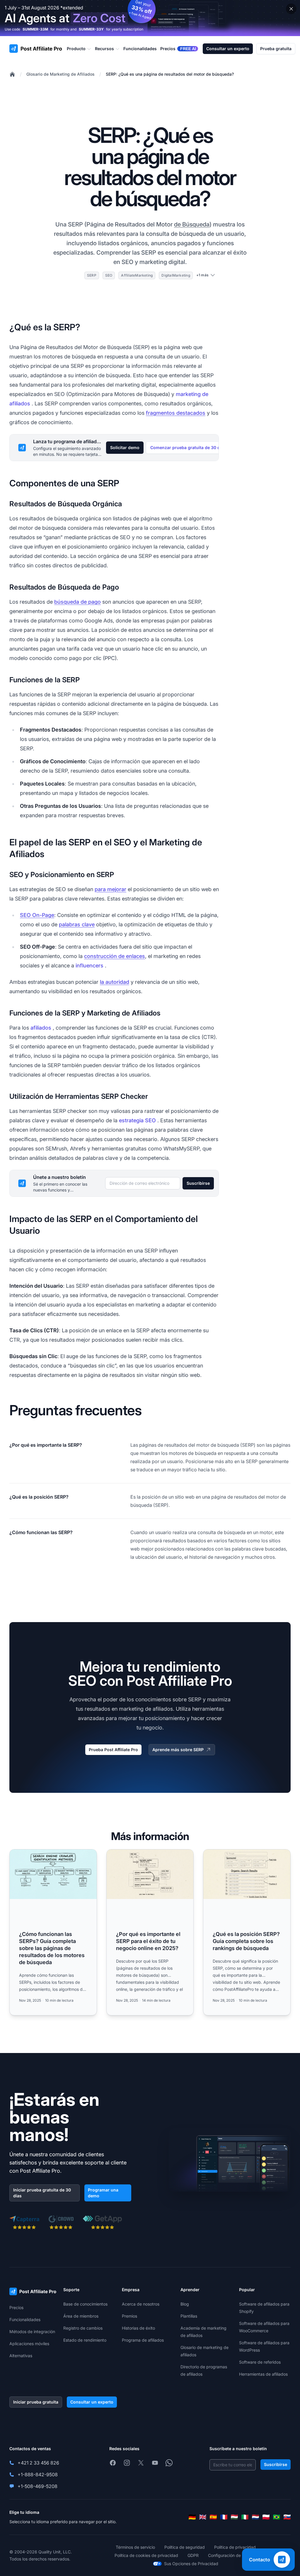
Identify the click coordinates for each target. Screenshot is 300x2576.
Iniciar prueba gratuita (36, 2402)
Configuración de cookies (232, 2555)
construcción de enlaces (115, 956)
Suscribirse (198, 1183)
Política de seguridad (185, 2547)
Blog (185, 2304)
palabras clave (77, 924)
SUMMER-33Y (91, 29)
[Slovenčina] (287, 2517)
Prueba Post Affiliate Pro (113, 1750)
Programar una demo (103, 2193)
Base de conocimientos (85, 2304)
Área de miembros (81, 2316)
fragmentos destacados (176, 413)
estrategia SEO (137, 1120)
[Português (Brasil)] (277, 2517)
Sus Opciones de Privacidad (191, 2564)
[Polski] (266, 2517)
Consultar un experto (228, 49)
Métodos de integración (32, 2332)
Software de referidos (260, 2362)
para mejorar (110, 889)
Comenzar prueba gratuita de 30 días (188, 447)
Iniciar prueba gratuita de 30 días (42, 2193)
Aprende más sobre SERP (178, 1750)
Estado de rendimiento (85, 2340)
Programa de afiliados (143, 2340)
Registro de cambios (83, 2328)
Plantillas (189, 2316)
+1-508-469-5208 (37, 2486)
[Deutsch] (192, 2517)
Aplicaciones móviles (29, 2344)
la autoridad (115, 982)
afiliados (41, 1028)
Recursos (104, 49)
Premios (129, 2316)
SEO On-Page (37, 915)
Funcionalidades (25, 2319)
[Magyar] (234, 2517)
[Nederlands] (255, 2517)
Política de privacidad (235, 2547)
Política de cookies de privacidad (146, 2555)
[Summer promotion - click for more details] (150, 18)
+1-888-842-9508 (38, 2475)
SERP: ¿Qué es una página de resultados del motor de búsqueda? (170, 74)
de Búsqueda (192, 224)
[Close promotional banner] (291, 9)
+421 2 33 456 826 (38, 2463)
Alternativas (21, 2356)
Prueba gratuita (276, 49)
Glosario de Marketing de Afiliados (60, 74)
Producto (76, 49)
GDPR (193, 2555)
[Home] (12, 74)
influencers (90, 965)
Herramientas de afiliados (263, 2374)
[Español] (213, 2517)
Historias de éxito (138, 2328)
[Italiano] (245, 2517)
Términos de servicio (135, 2547)
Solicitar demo (125, 447)
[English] (203, 2517)
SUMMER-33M (35, 29)
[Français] (224, 2517)
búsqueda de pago (77, 602)
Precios (16, 2307)
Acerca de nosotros (141, 2304)
